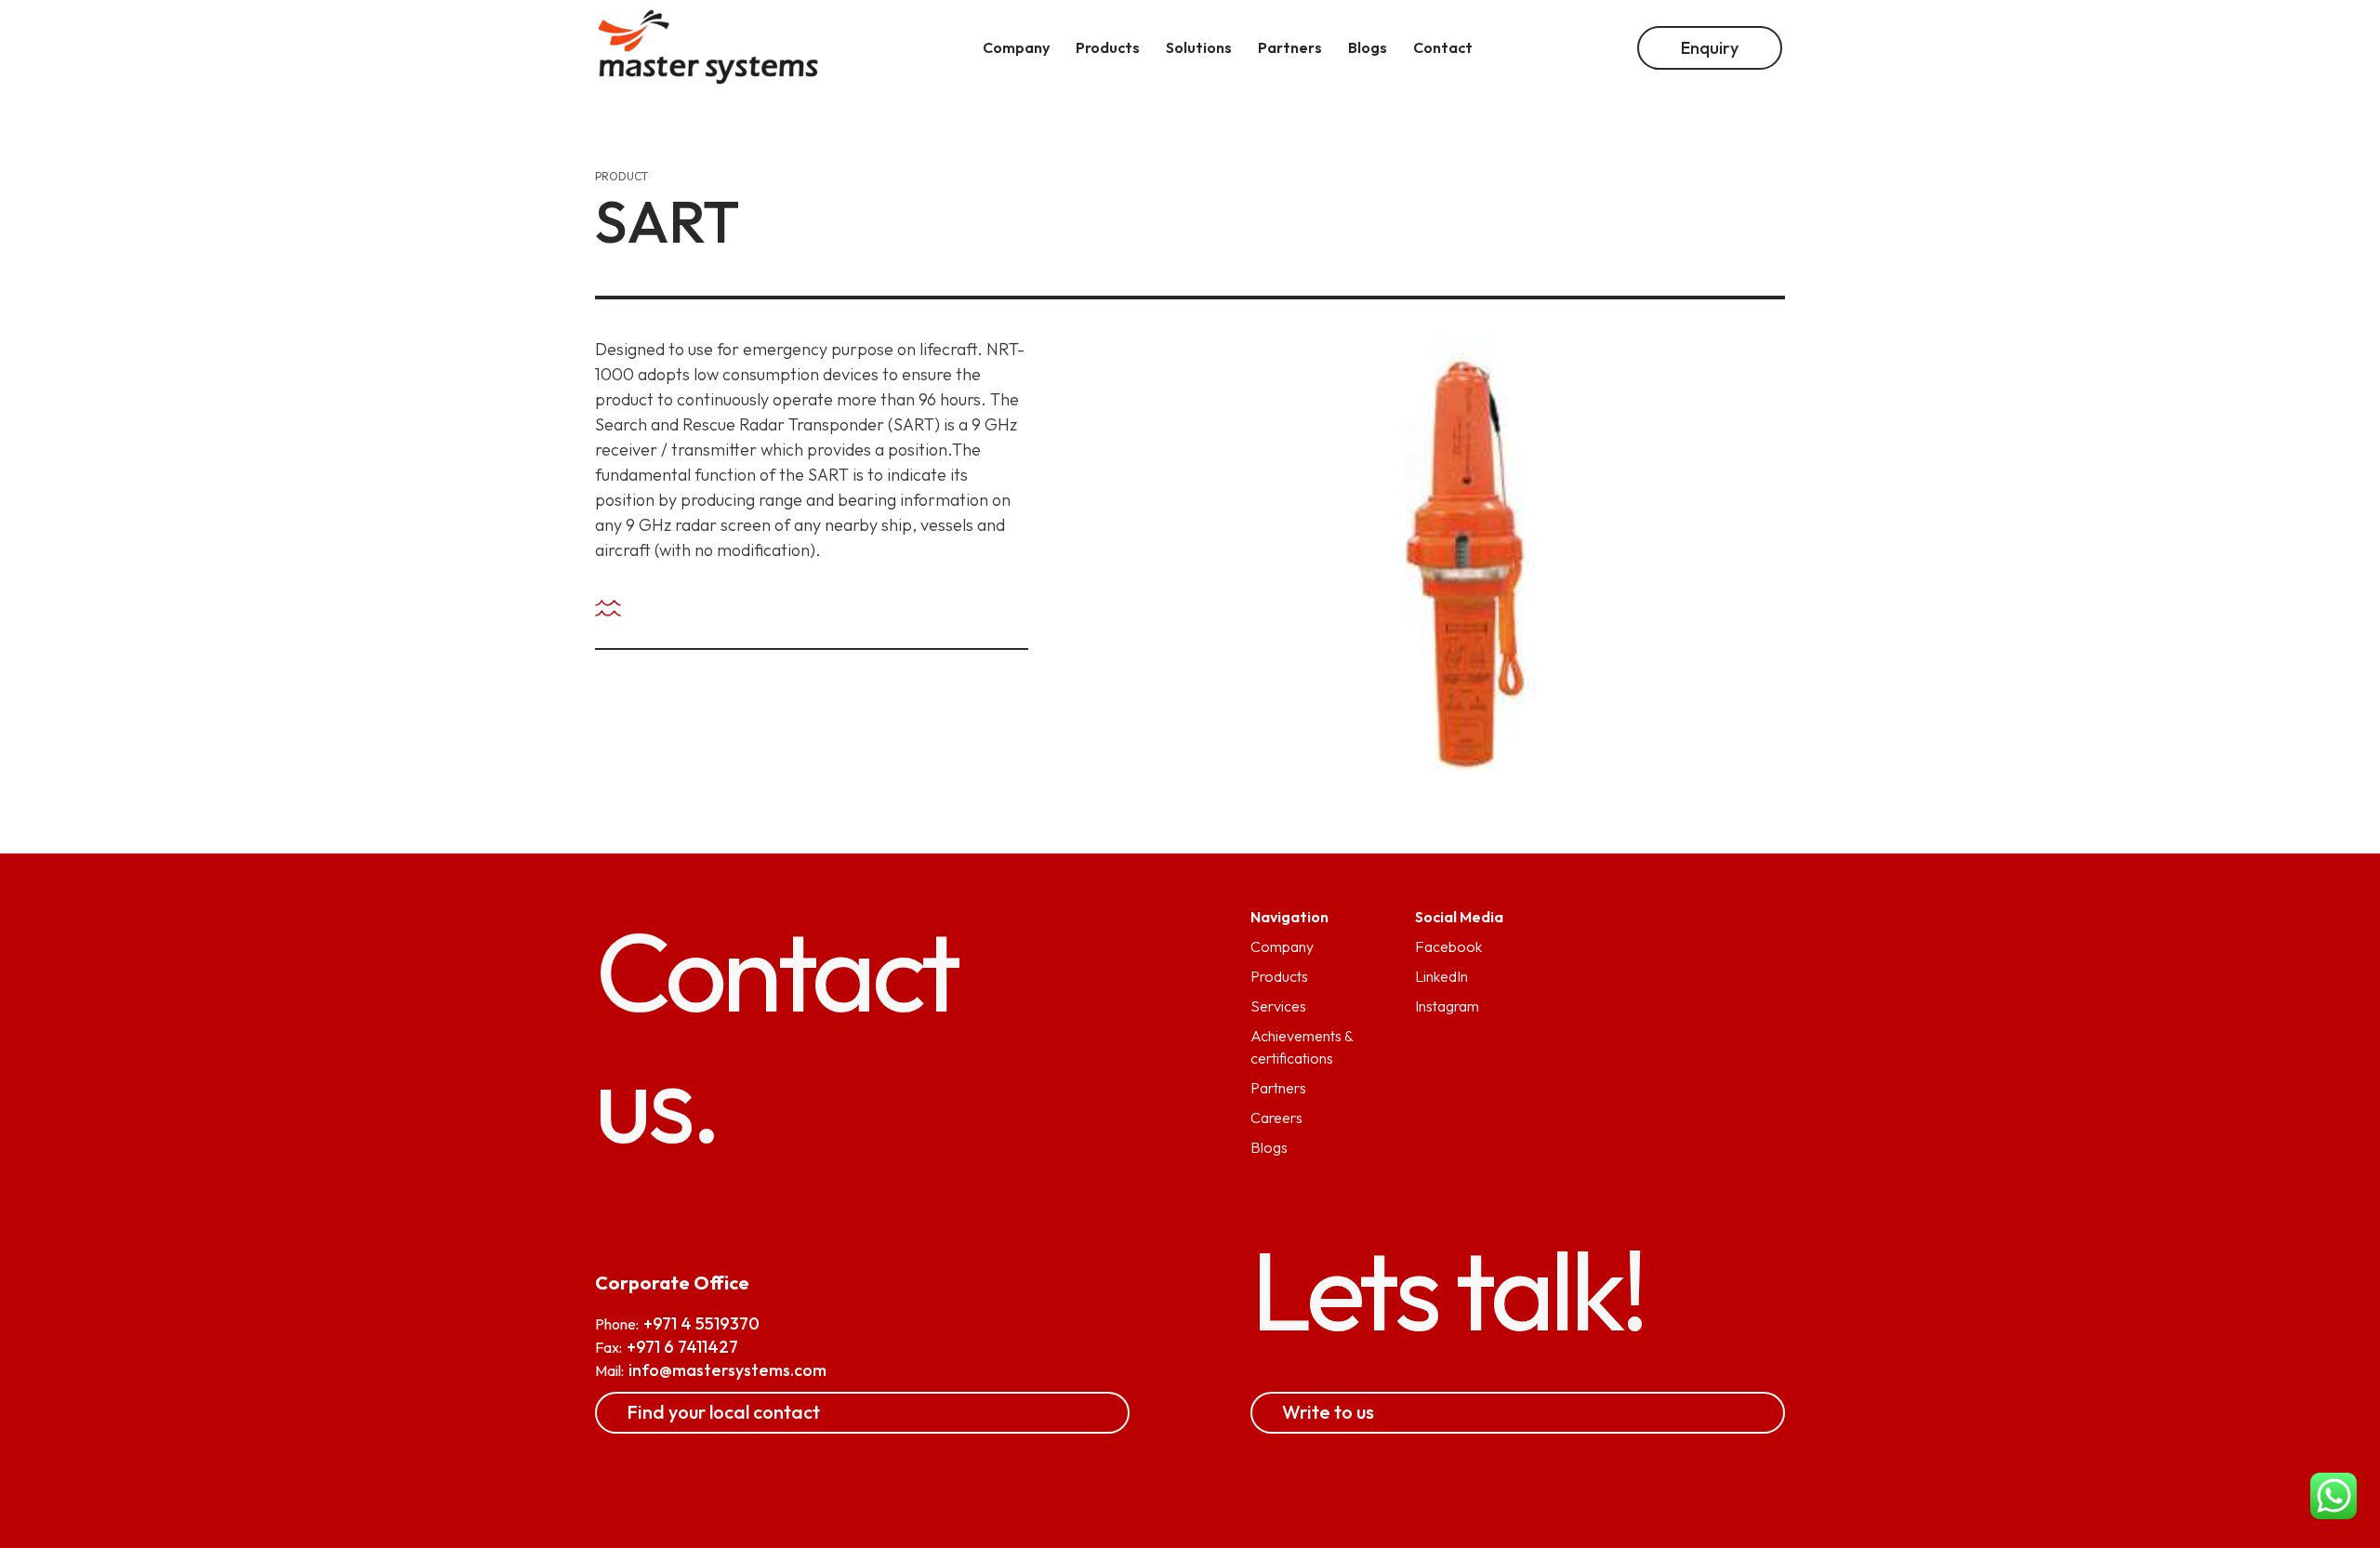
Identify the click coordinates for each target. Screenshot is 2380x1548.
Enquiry (1710, 48)
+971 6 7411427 (682, 1347)
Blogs (1269, 1147)
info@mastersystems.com (727, 1370)
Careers (1276, 1118)
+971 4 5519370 (701, 1323)
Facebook (1448, 946)
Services (1278, 1006)
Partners (1278, 1088)
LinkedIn (1441, 976)
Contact (1443, 47)
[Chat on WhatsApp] (2334, 1499)
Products (1279, 976)
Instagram (1447, 1006)
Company (1282, 946)
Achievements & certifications (1302, 1047)
